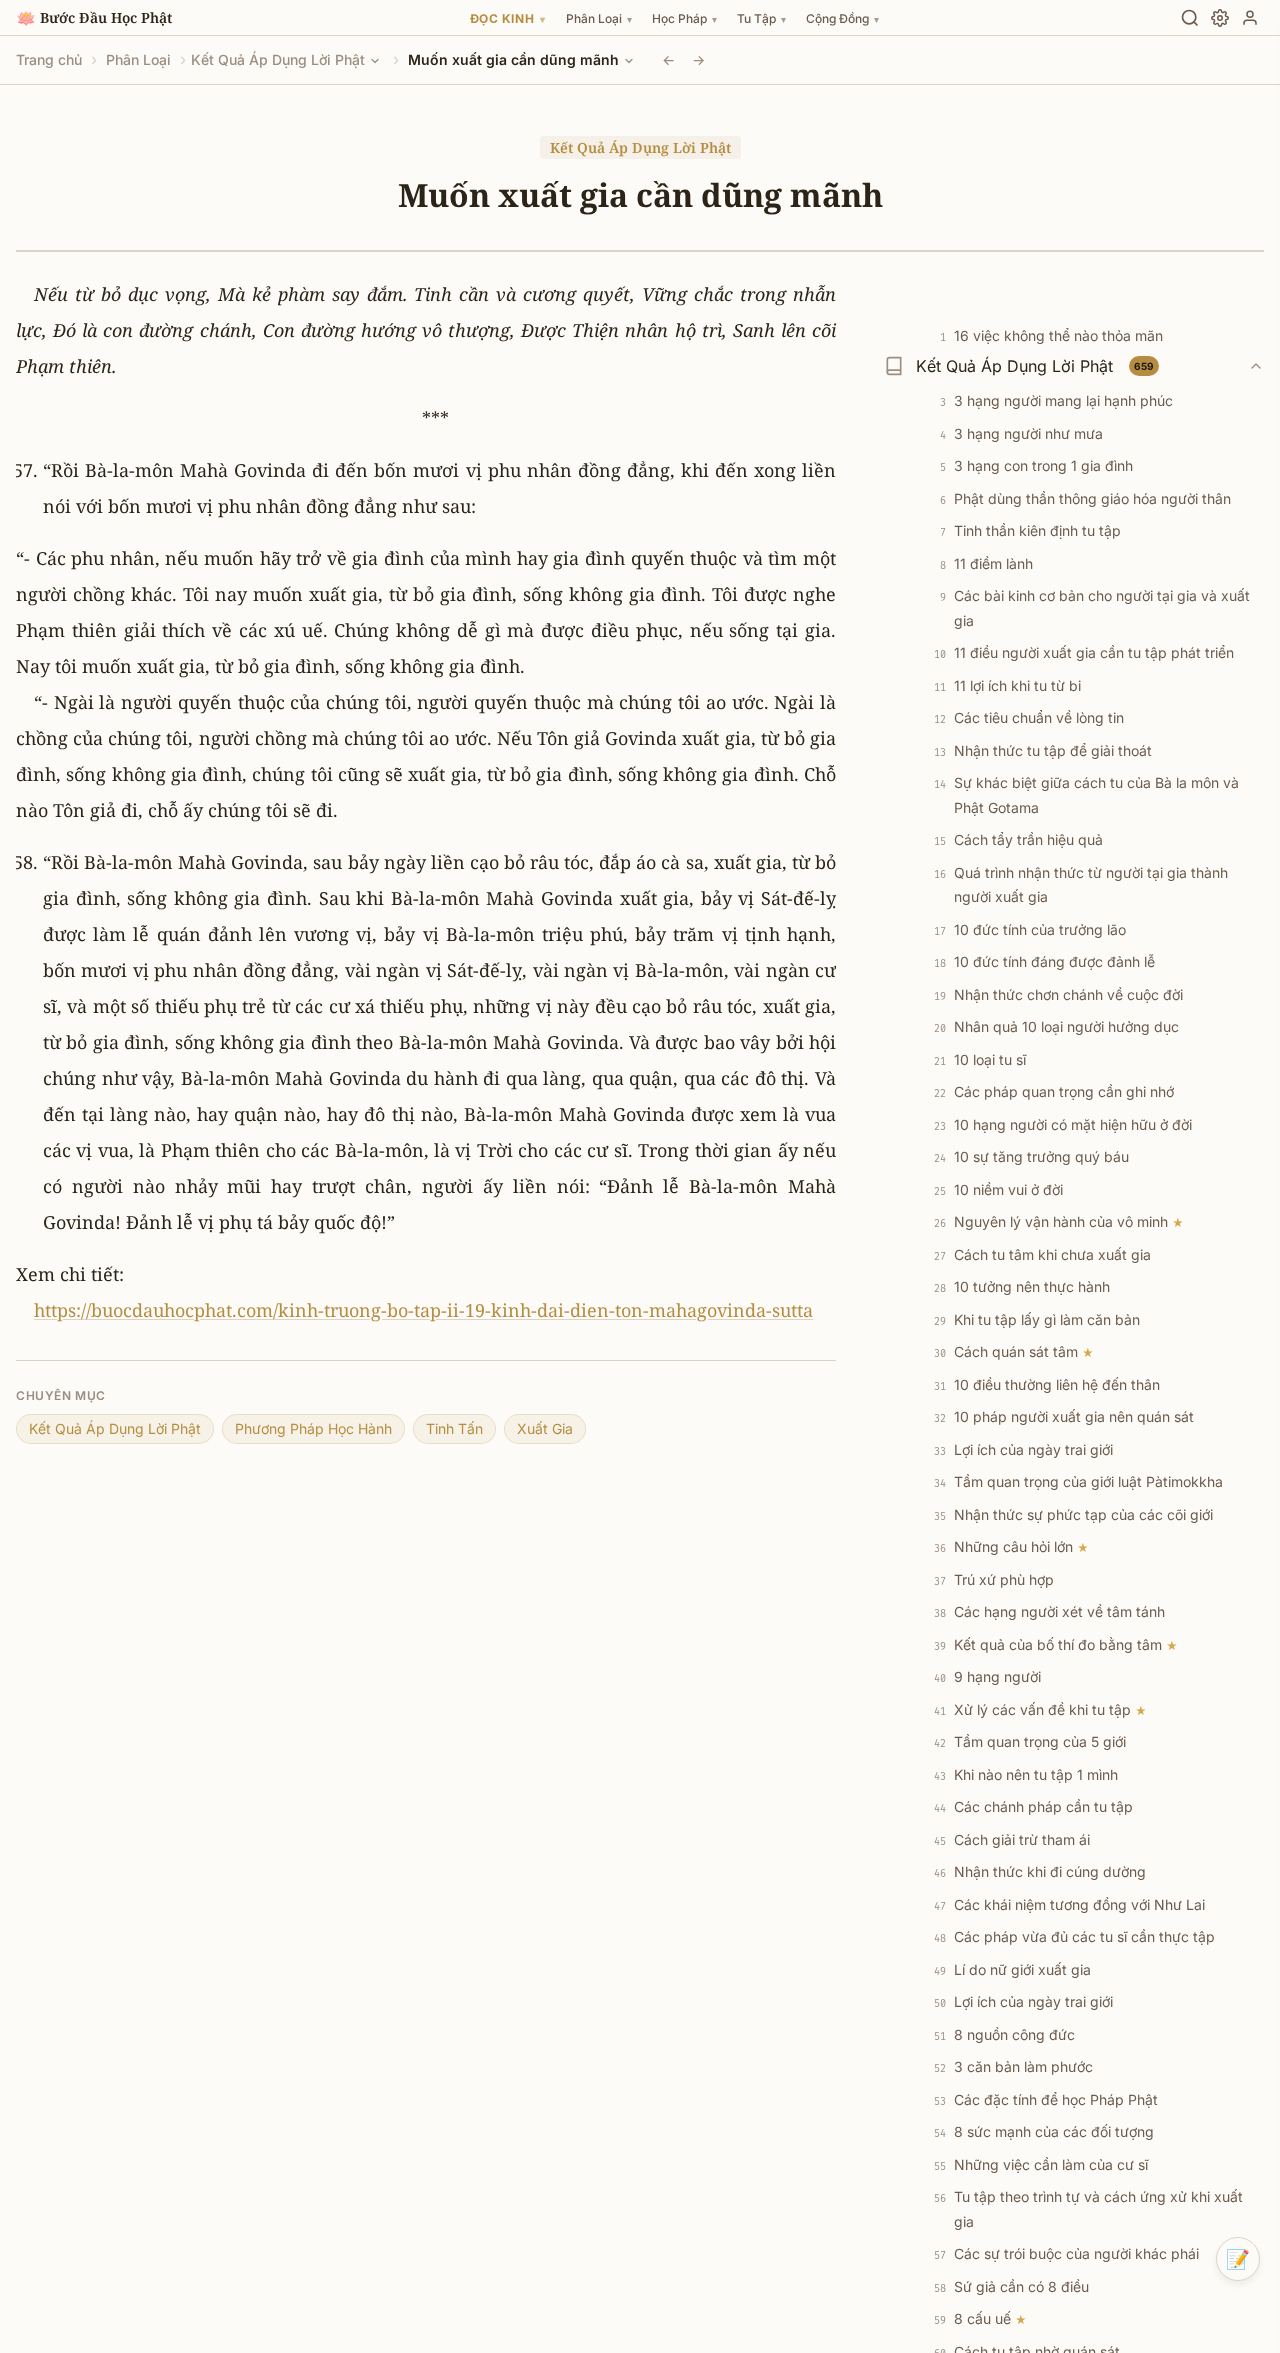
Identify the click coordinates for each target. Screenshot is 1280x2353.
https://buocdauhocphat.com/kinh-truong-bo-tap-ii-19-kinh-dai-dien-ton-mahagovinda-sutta (423, 1310)
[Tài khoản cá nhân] (1250, 18)
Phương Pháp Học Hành (313, 1428)
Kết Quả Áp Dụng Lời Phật (278, 59)
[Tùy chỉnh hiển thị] (1220, 18)
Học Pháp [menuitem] (684, 18)
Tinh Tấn (454, 1428)
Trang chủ (49, 59)
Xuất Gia (545, 1428)
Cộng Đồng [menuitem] (842, 18)
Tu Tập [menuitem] (761, 18)
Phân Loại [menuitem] (599, 18)
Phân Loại (138, 59)
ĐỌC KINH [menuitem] (508, 18)
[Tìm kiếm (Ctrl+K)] (1190, 18)
